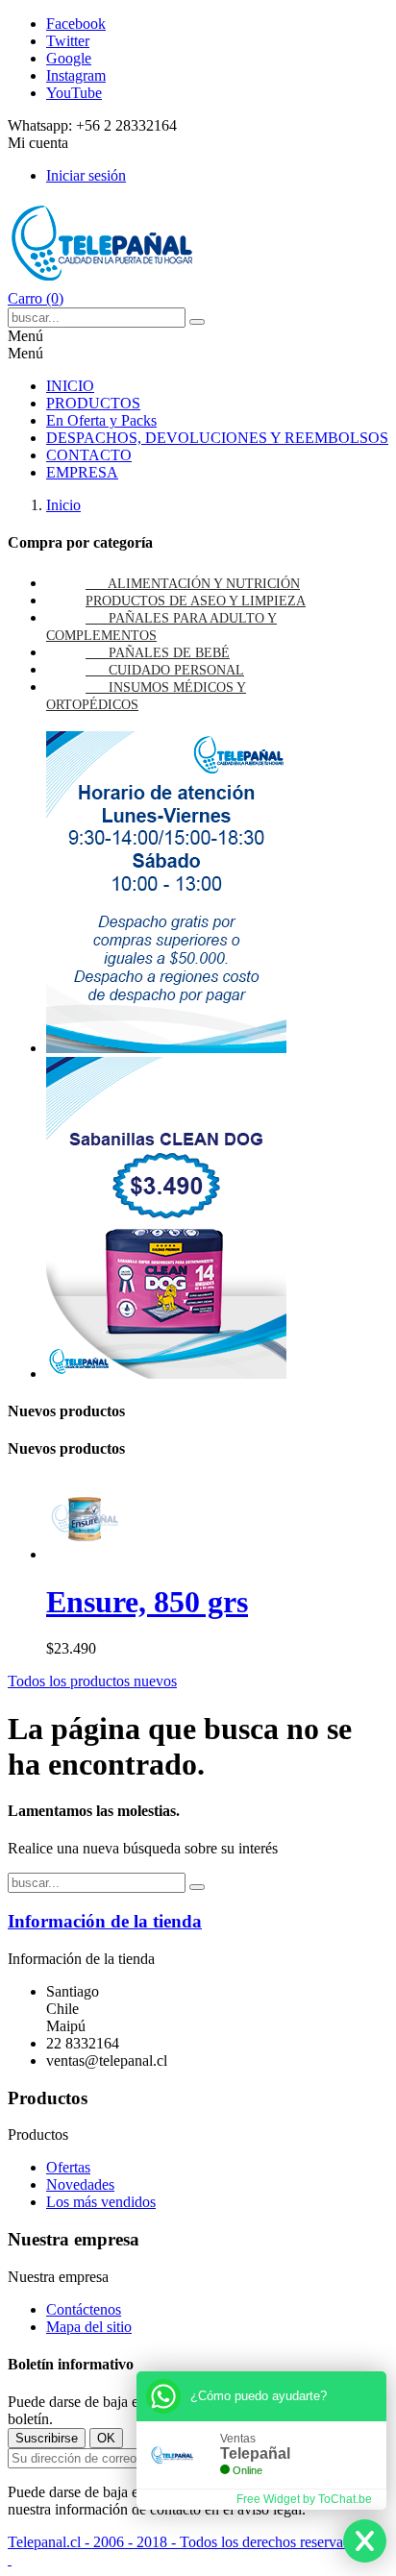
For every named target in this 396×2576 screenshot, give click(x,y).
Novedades (80, 2184)
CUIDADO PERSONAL (176, 670)
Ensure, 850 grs (147, 1602)
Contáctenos (84, 2309)
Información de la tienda (105, 1921)
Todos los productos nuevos (92, 1681)
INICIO (70, 386)
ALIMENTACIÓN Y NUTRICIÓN (204, 584)
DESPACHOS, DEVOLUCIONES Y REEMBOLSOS (217, 438)
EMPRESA (82, 472)
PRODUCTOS (93, 403)
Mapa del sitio (89, 2327)
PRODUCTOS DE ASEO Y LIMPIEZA (196, 601)
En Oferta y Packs (101, 420)
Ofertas (68, 2167)
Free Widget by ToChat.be (304, 2499)
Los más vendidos (101, 2202)
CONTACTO (89, 455)
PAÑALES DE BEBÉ (169, 653)
